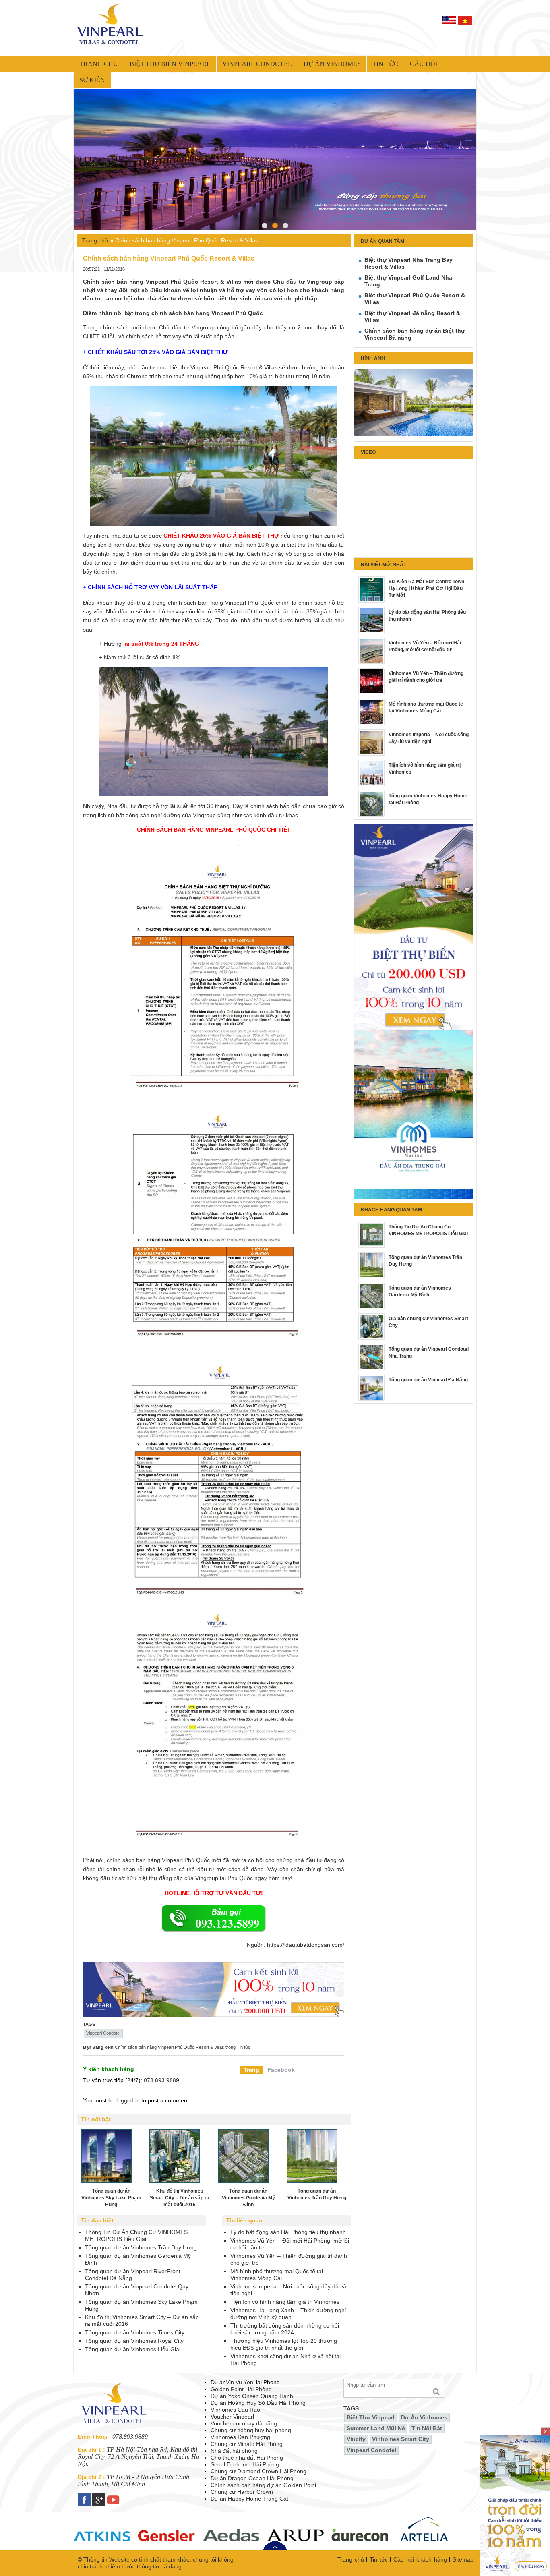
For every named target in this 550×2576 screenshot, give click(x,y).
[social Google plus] (99, 2497)
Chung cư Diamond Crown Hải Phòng (258, 2471)
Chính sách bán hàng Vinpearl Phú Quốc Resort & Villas (170, 2047)
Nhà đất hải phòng (234, 2451)
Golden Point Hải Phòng (241, 2389)
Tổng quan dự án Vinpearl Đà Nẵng (428, 1380)
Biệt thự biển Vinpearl (170, 64)
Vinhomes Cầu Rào (235, 2410)
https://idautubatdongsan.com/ (306, 1945)
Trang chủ (99, 64)
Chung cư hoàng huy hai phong (251, 2430)
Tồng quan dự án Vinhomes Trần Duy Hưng (425, 1261)
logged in (128, 2100)
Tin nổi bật (427, 2428)
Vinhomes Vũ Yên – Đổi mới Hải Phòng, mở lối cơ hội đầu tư (425, 646)
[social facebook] (85, 2497)
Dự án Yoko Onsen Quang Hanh (252, 2396)
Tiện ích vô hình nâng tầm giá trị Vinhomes (425, 769)
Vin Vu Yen (240, 2382)
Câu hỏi (424, 64)
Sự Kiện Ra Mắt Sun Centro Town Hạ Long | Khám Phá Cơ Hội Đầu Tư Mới (426, 588)
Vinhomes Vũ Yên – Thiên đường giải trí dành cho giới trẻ (426, 677)
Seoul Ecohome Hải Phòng (245, 2464)
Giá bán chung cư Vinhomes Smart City (428, 1322)
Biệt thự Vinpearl (371, 2417)
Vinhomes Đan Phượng (240, 2437)
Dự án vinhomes (332, 64)
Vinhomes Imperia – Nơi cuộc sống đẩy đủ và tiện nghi (429, 738)
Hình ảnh (373, 358)
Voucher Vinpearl (232, 2417)
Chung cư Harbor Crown (242, 2492)
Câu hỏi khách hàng (420, 2559)
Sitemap (463, 2559)
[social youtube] (114, 2497)
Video (368, 452)
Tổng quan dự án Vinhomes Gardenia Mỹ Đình (420, 1291)
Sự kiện (92, 80)
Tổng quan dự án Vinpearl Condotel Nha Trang (429, 1353)
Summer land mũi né (376, 2428)
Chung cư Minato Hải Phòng (247, 2444)
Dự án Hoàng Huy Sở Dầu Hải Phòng (258, 2403)
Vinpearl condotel (257, 64)
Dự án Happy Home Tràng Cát (249, 2499)
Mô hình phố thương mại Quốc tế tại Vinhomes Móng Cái (426, 707)
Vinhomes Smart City (401, 2439)
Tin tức (385, 64)
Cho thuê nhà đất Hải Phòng (247, 2458)
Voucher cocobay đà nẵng (244, 2423)
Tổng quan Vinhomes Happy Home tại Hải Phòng (428, 799)
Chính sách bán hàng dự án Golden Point (264, 2485)
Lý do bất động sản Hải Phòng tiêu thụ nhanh (427, 616)
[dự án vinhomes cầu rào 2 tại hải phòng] (414, 1033)
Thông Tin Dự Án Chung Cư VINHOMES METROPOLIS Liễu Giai (428, 1230)
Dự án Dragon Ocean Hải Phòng (252, 2478)
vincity (356, 2439)
